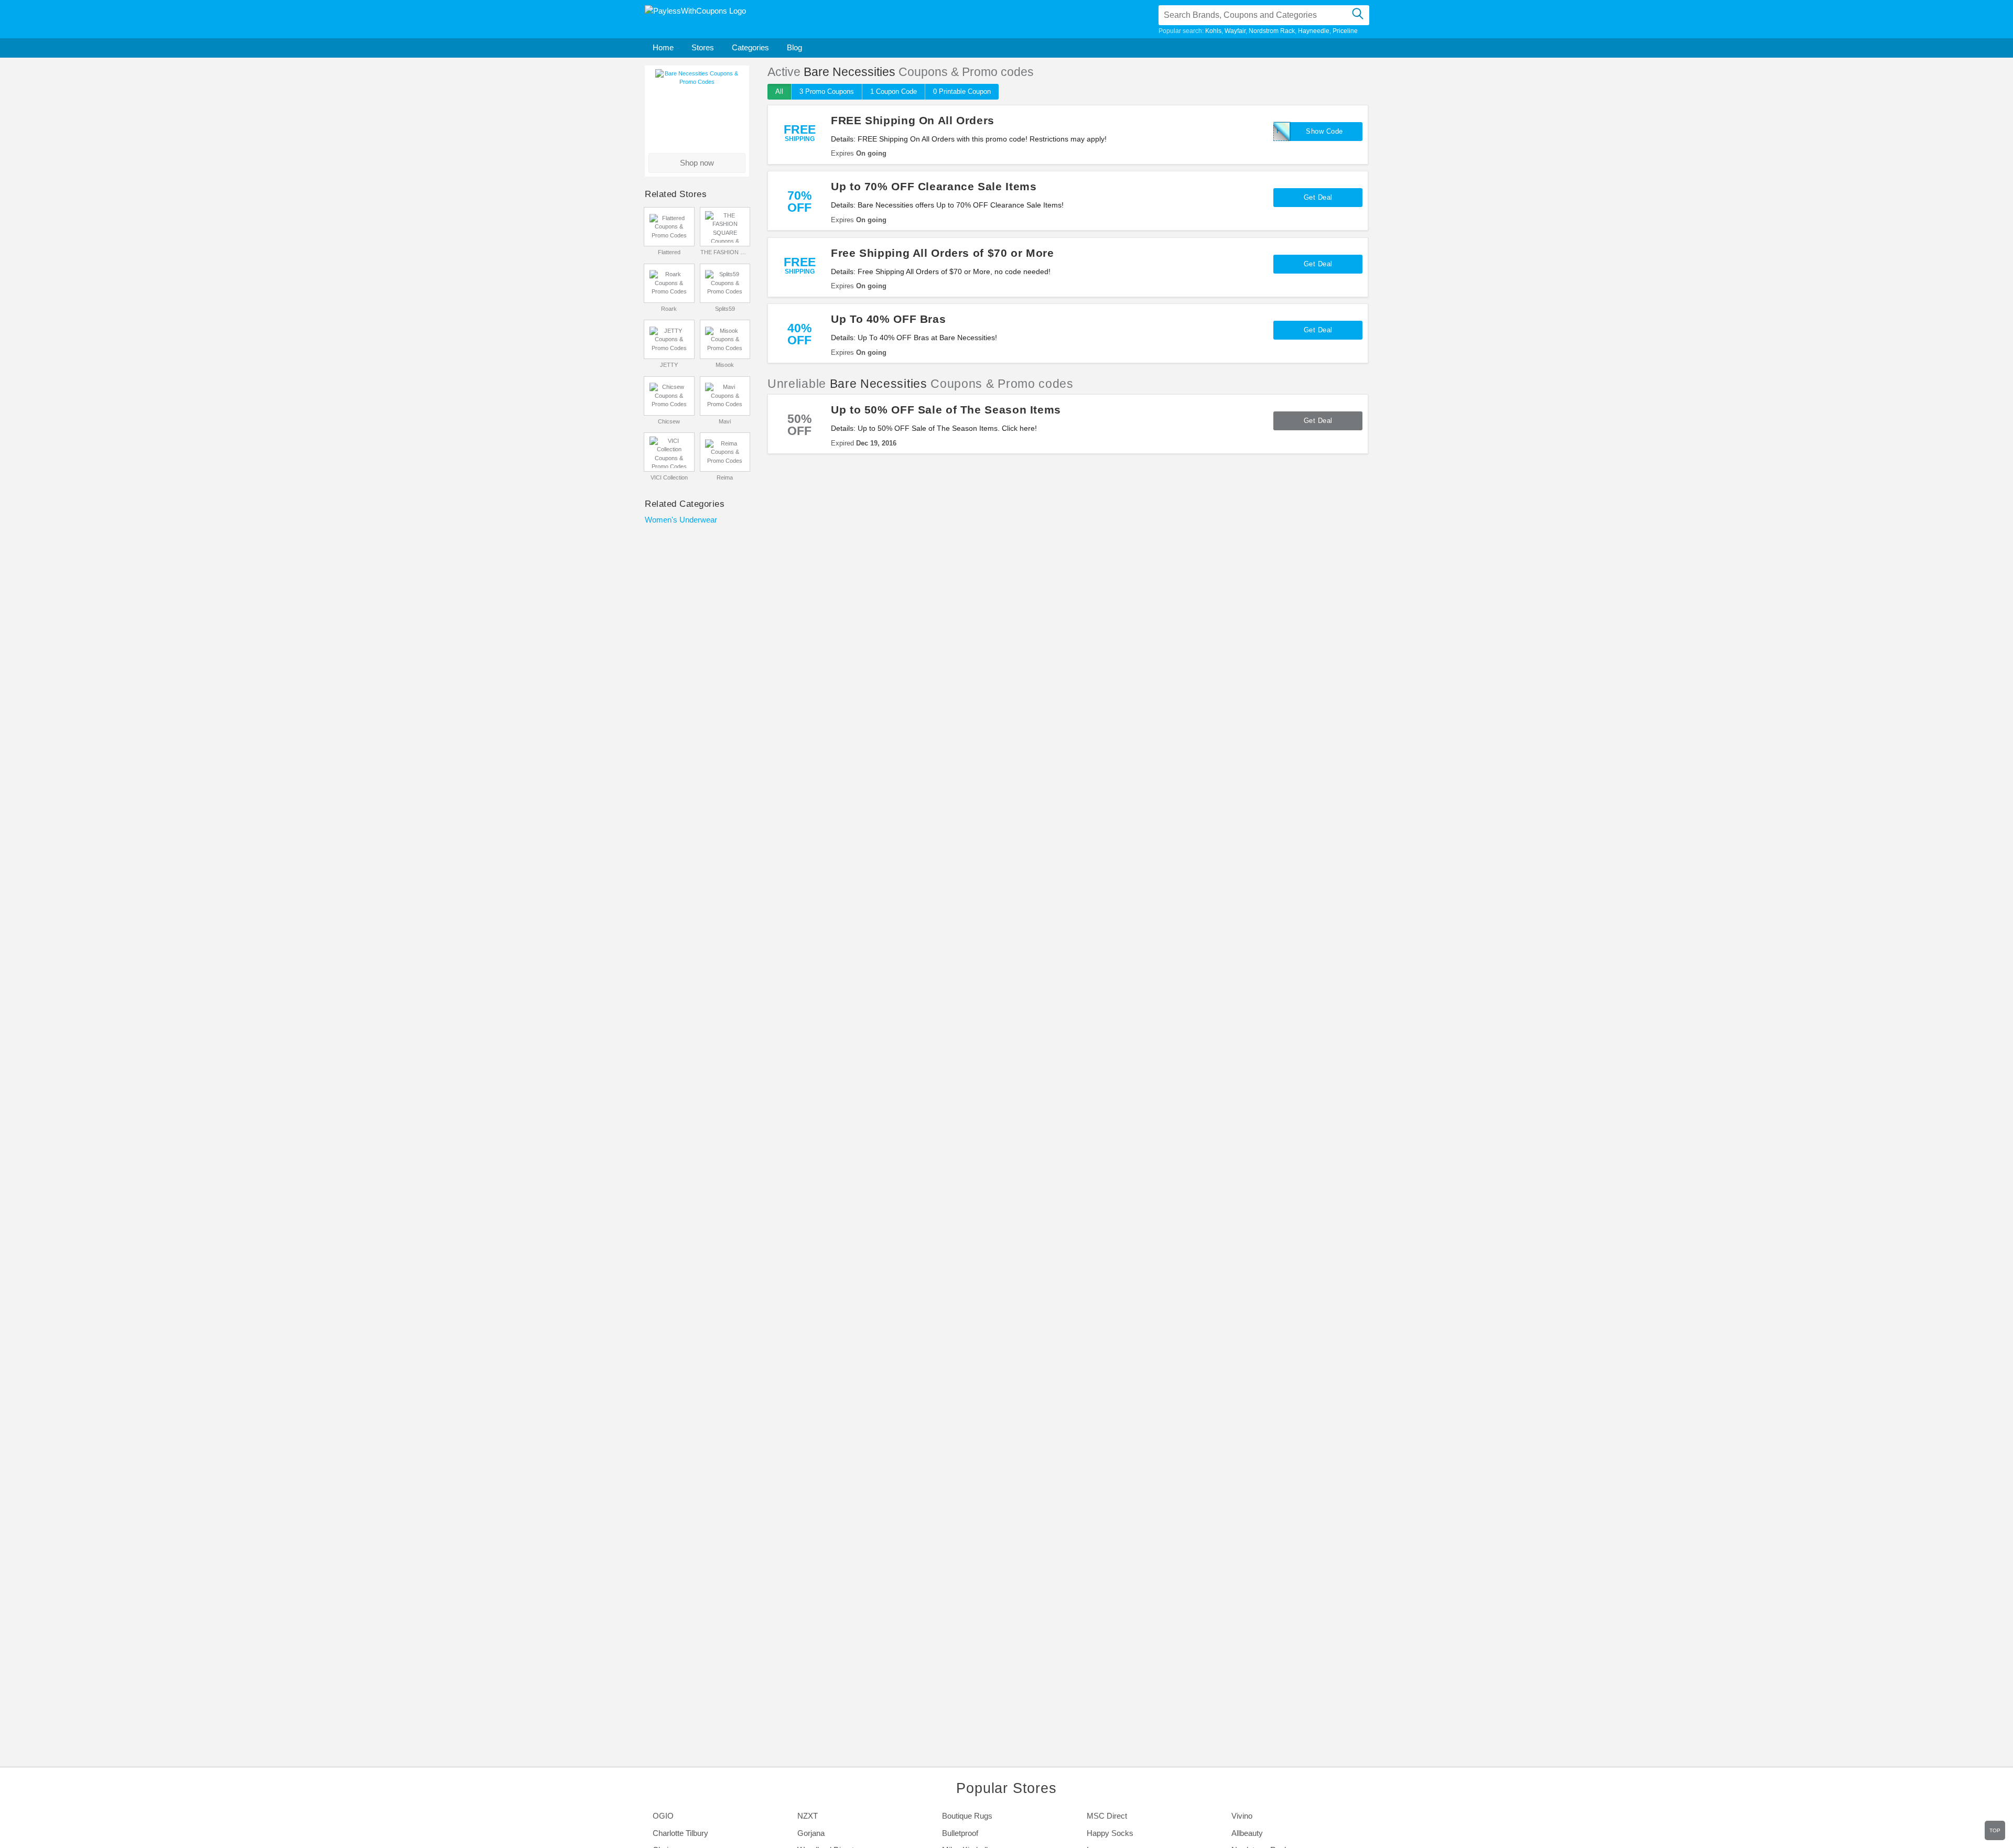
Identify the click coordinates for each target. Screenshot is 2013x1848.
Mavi (725, 421)
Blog (794, 47)
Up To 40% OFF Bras (888, 319)
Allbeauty (1247, 1833)
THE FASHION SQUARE (725, 252)
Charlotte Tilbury (680, 1833)
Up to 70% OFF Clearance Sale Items (934, 186)
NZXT (808, 1816)
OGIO (663, 1816)
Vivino (1242, 1816)
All (779, 91)
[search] (1357, 15)
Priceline (1345, 31)
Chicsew (669, 421)
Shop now (697, 163)
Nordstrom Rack (1272, 31)
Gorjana (811, 1833)
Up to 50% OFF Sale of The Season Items (946, 410)
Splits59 (725, 309)
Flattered (669, 252)
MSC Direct (1107, 1816)
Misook (725, 365)
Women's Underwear (681, 520)
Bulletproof (960, 1833)
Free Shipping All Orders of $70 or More (943, 253)
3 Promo (827, 91)
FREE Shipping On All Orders (913, 120)
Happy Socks (1110, 1833)
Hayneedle (1314, 31)
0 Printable (962, 91)
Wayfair (1235, 31)
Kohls (1213, 31)
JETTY (669, 365)
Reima (725, 477)
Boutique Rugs (967, 1816)
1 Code (894, 91)
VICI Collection (669, 477)
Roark (669, 309)
